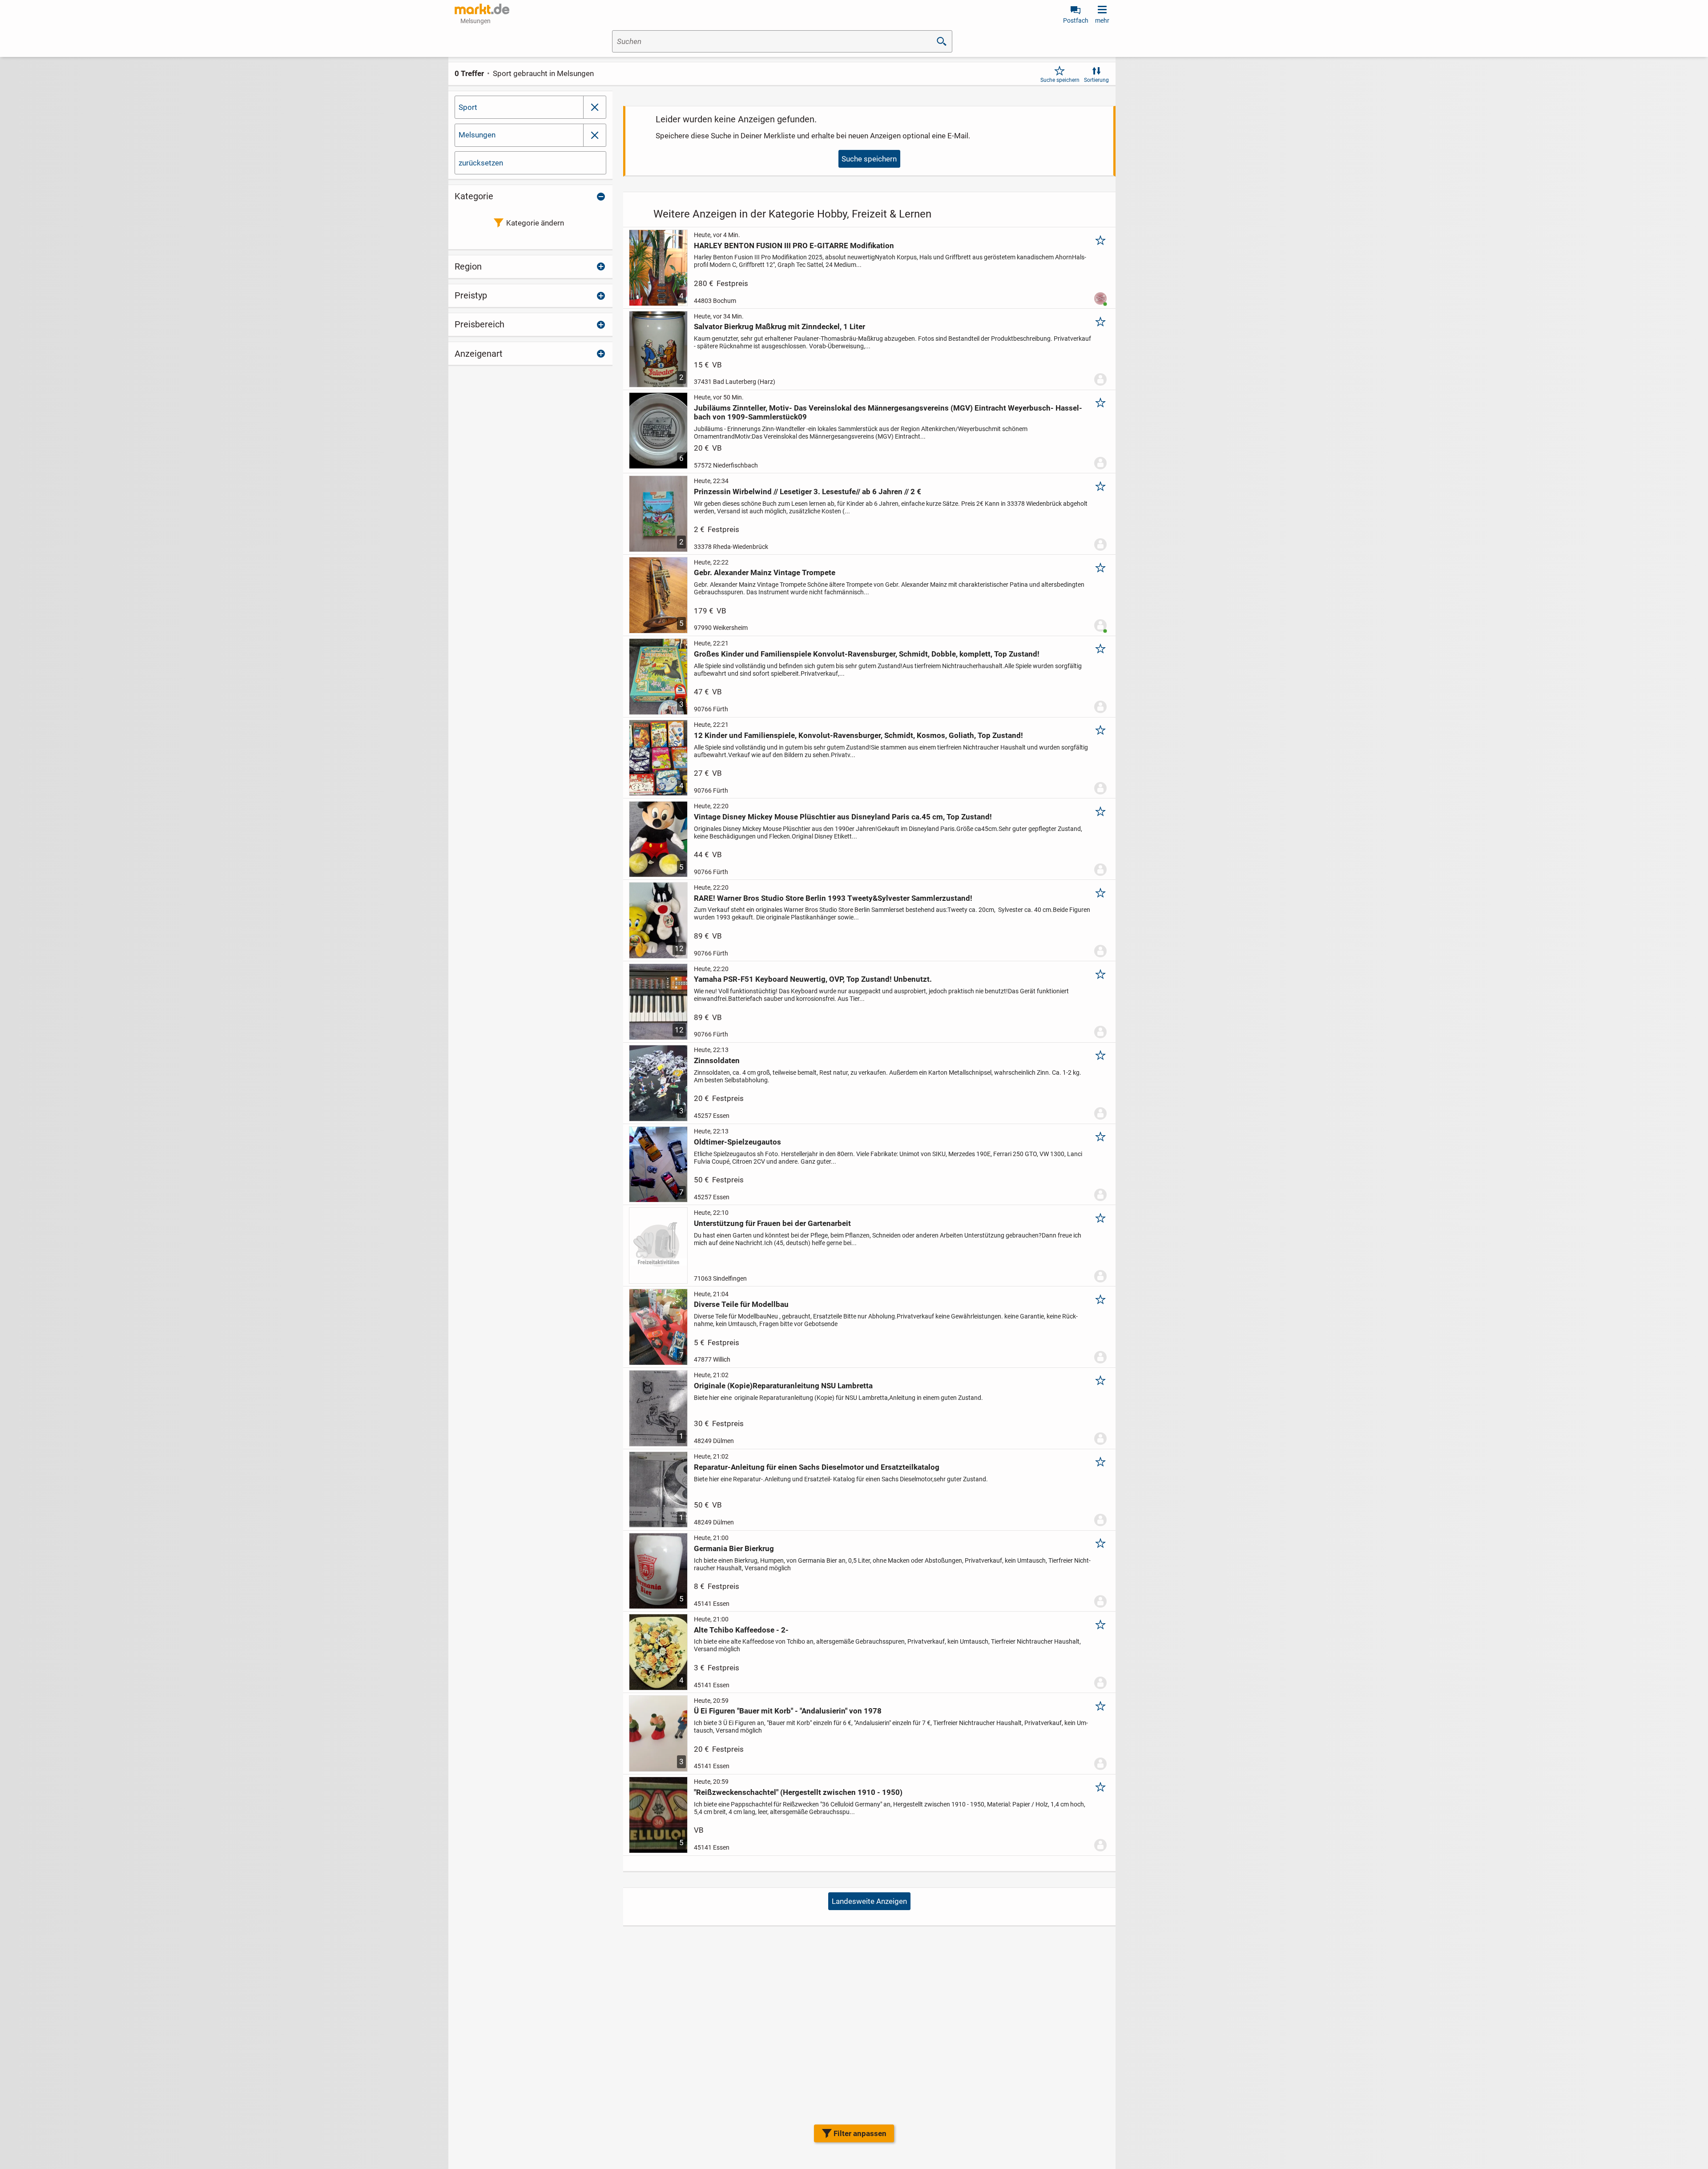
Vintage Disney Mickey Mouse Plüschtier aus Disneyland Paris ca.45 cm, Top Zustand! (843, 817)
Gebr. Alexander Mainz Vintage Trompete (765, 572)
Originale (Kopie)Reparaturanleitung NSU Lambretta (783, 1386)
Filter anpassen (860, 2133)
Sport (468, 107)
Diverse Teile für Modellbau (741, 1304)
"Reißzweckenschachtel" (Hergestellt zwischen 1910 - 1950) (798, 1792)
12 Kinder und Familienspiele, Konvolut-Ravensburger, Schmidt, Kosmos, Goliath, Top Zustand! (858, 735)
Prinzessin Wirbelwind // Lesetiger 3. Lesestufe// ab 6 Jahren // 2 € (808, 492)
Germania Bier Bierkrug (734, 1548)
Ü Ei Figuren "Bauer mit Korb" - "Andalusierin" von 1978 (788, 1711)
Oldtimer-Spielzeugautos (737, 1142)
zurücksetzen (481, 163)
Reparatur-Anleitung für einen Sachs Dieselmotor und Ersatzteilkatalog (817, 1467)
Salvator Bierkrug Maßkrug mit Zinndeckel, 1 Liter (779, 327)
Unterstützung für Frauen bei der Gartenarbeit (772, 1223)
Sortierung (1096, 80)
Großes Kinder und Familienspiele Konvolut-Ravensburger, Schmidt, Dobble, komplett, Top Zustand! (867, 654)
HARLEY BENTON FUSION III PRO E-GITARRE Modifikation (794, 246)
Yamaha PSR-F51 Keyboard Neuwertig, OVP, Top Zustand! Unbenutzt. (813, 979)
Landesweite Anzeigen (869, 1901)
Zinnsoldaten (717, 1060)
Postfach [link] (1076, 20)
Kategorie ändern (535, 223)
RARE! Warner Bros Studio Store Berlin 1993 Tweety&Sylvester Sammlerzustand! (833, 898)
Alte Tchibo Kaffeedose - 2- (741, 1630)
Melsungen (477, 135)
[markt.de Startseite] (482, 9)
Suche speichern (1060, 80)
